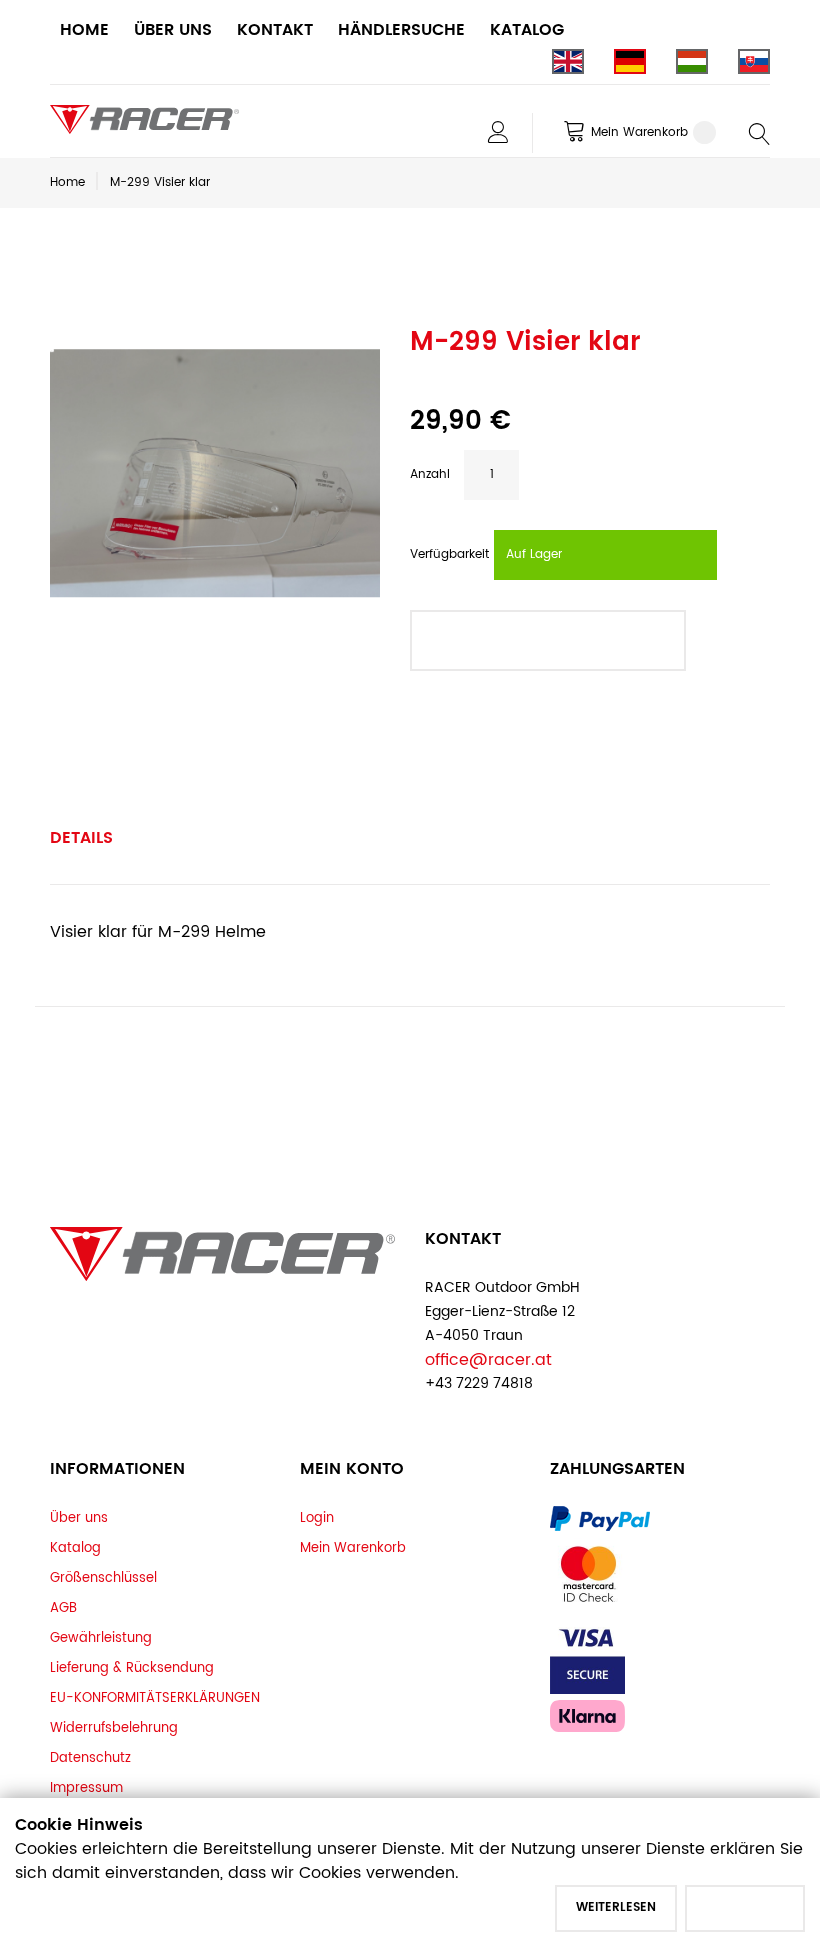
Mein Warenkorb (353, 1548)
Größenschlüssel (103, 1578)
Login (317, 1518)
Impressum (86, 1788)
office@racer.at (488, 1360)
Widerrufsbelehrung (114, 1728)
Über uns (79, 1518)
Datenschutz (90, 1758)
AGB (63, 1608)
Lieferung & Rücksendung (132, 1668)
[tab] (81, 838)
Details (81, 838)
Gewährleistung (101, 1638)
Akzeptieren (745, 1907)
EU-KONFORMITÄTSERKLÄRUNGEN (155, 1698)
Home (67, 182)
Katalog (75, 1548)
